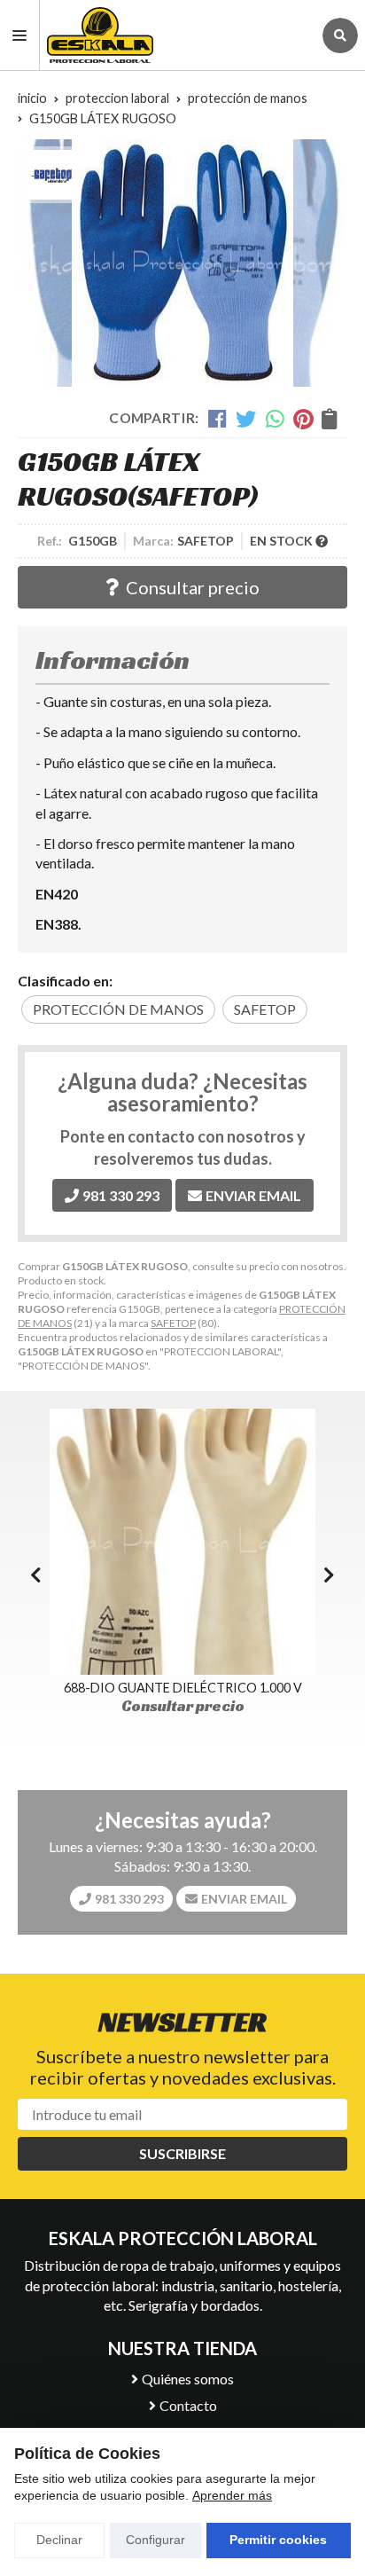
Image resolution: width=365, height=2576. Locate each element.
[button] (329, 1575)
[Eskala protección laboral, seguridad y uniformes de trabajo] (176, 35)
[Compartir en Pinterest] (303, 419)
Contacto (188, 2405)
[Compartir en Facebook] (217, 419)
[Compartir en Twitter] (246, 419)
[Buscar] (340, 35)
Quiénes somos (188, 2379)
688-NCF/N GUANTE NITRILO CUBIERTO (183, 1688)
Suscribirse (182, 2153)
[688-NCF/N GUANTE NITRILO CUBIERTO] (182, 1542)
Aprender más (232, 2495)
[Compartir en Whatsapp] (275, 419)
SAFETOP (173, 1323)
